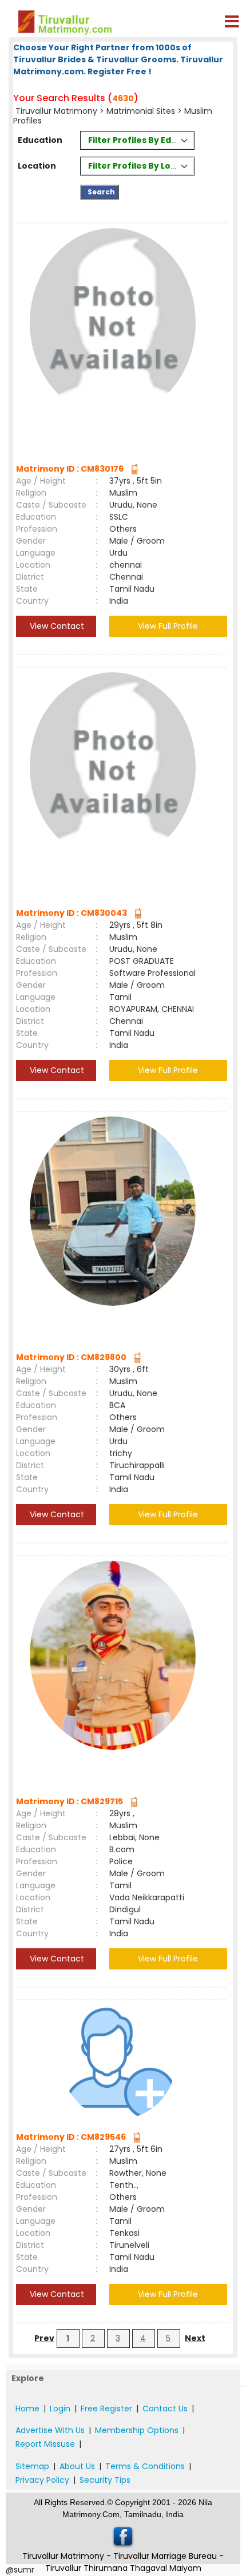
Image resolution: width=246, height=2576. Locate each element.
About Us (77, 2466)
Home (27, 2408)
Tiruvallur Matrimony (56, 111)
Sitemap (32, 2466)
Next (195, 2338)
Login (60, 2408)
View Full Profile (168, 626)
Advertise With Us (50, 2430)
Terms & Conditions (145, 2466)
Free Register (106, 2408)
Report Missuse (45, 2444)
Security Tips (105, 2480)
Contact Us (165, 2408)
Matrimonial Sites (141, 111)
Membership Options (137, 2430)
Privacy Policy (42, 2480)
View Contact (56, 626)
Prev (44, 2338)
